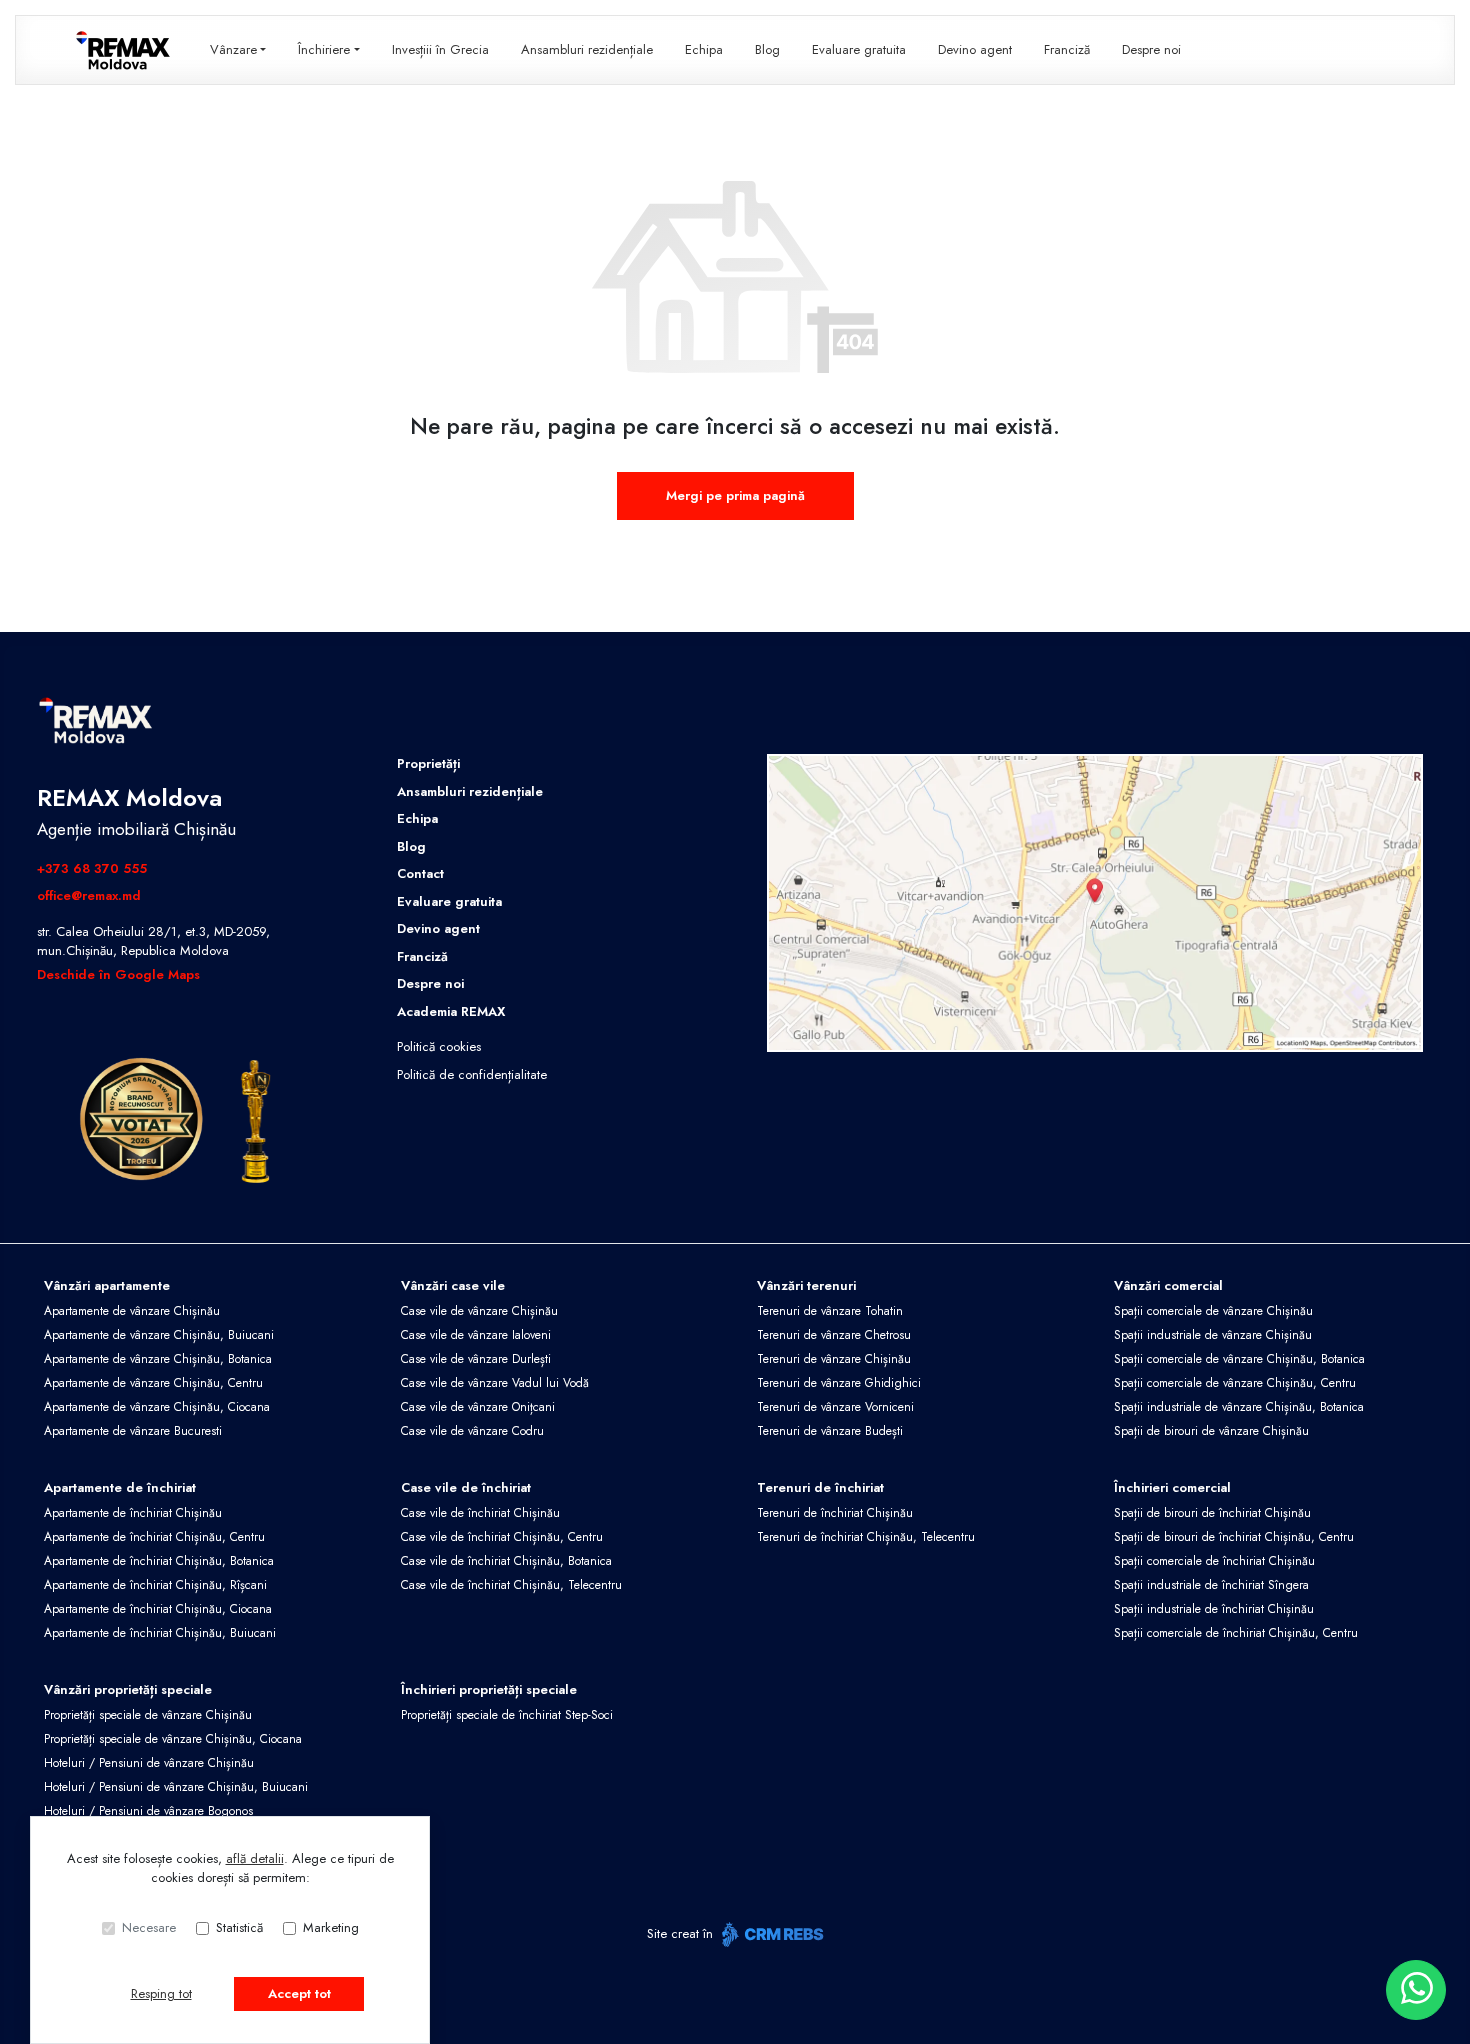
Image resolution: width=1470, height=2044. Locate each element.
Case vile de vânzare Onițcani (478, 1407)
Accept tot (299, 1993)
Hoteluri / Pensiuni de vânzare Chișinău (149, 1763)
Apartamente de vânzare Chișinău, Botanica (158, 1359)
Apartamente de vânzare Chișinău (132, 1311)
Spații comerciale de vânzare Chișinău (1213, 1311)
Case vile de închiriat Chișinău (480, 1513)
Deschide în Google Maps (118, 974)
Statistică (239, 1927)
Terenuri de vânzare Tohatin (830, 1311)
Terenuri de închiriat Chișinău (835, 1513)
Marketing (331, 1927)
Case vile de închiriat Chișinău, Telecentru (511, 1585)
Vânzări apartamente (107, 1285)
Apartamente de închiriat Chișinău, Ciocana (158, 1609)
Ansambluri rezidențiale (587, 49)
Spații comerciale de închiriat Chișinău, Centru (1236, 1633)
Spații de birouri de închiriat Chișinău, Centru (1234, 1537)
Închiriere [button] (324, 49)
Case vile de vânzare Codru (472, 1431)
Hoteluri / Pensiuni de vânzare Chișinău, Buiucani (176, 1787)
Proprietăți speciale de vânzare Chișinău (148, 1715)
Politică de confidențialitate (472, 1074)
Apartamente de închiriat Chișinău (133, 1513)
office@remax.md (89, 895)
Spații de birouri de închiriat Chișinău (1212, 1513)
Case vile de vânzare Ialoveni (476, 1335)
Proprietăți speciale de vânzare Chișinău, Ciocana (173, 1739)
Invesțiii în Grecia (440, 49)
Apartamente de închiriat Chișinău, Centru (154, 1537)
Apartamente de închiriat (120, 1487)
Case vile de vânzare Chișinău (479, 1311)
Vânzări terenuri (806, 1285)
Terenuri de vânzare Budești (830, 1431)
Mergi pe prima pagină (735, 495)
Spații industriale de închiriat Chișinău (1214, 1609)
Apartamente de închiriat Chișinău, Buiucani (160, 1633)
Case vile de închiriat (466, 1487)
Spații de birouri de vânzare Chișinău (1211, 1431)
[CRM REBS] (770, 1934)
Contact (420, 873)
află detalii (255, 1858)
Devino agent (975, 49)
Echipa (704, 49)
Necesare (149, 1927)
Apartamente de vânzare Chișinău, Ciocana (157, 1407)
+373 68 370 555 (92, 868)
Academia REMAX (451, 1011)
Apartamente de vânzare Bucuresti (133, 1431)
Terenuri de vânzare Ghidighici (839, 1383)
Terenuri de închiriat (820, 1487)
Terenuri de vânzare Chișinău (834, 1359)
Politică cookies (439, 1046)
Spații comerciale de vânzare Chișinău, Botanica (1239, 1359)
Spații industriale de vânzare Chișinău (1213, 1335)
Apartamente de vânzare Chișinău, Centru (153, 1383)
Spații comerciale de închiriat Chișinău (1214, 1561)
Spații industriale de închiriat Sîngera (1211, 1585)
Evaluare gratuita (859, 49)
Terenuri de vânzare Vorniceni (835, 1407)
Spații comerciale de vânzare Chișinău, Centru (1235, 1383)
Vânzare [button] (233, 49)
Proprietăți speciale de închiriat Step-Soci (507, 1715)
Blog (767, 49)
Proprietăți (428, 763)
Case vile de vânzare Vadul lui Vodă (495, 1383)
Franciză (1067, 49)
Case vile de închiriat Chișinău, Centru (502, 1537)
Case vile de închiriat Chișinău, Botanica (506, 1561)
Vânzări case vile (453, 1285)
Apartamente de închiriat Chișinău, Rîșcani (155, 1585)
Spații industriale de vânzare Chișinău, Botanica (1239, 1407)
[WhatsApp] (1416, 1990)
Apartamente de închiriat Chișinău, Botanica (159, 1561)
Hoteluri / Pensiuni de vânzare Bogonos (148, 1811)
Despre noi (1151, 49)
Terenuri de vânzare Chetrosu (834, 1335)
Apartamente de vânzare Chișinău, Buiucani (159, 1335)
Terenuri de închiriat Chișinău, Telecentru (866, 1537)
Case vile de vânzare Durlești (476, 1359)
